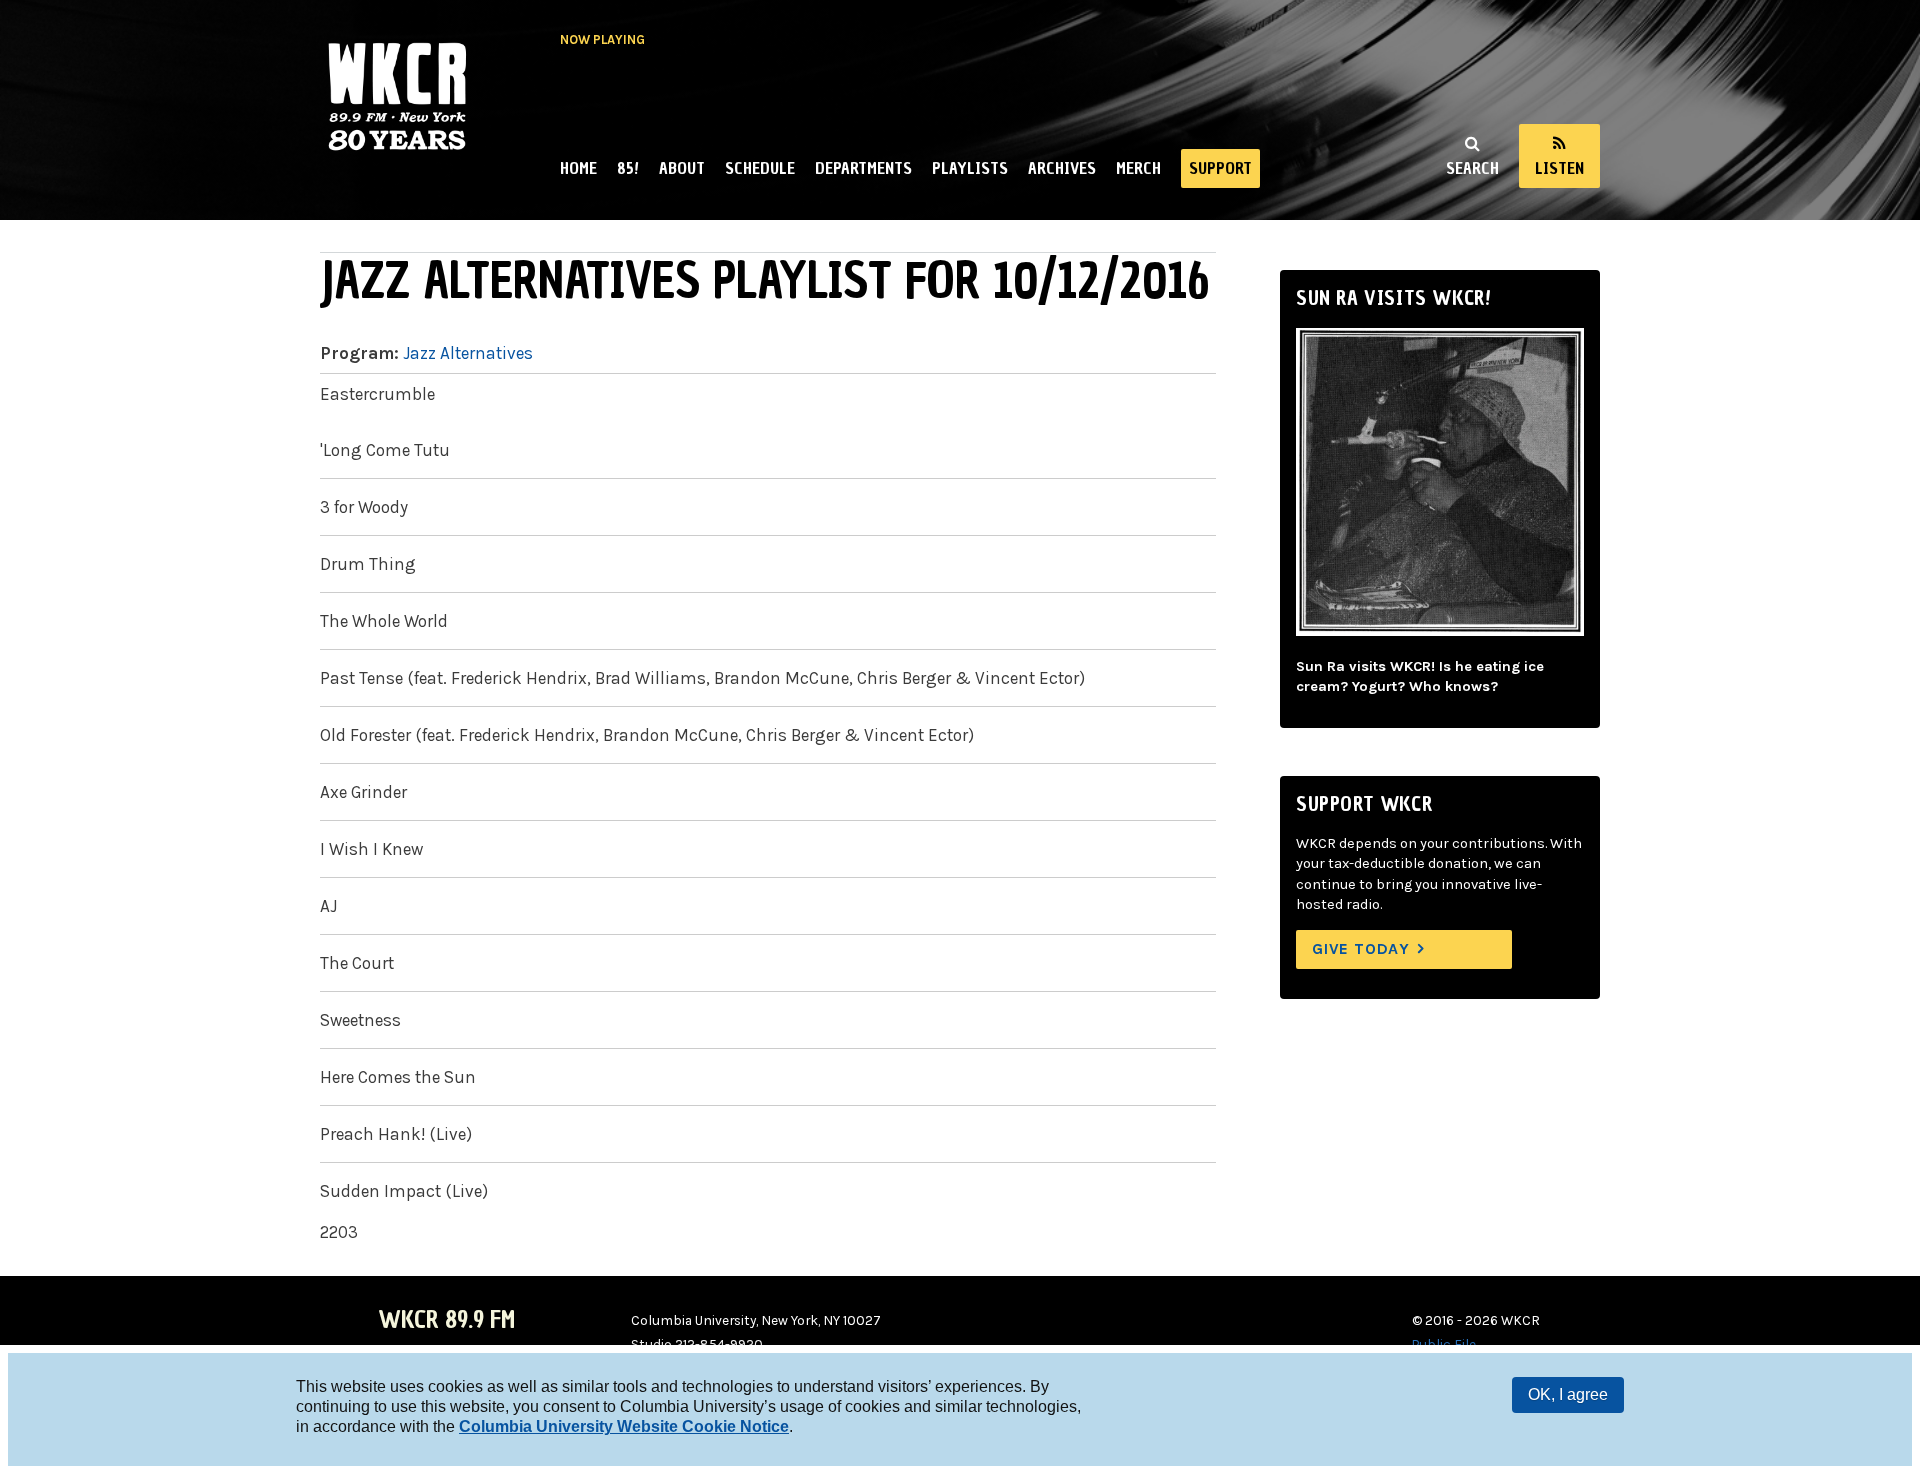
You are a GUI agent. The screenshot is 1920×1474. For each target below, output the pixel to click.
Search (1472, 168)
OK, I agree (1568, 1394)
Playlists (970, 168)
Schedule (760, 168)
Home (578, 168)
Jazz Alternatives (468, 353)
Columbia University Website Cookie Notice (624, 1426)
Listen (1559, 168)
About (682, 168)
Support (1220, 168)
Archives (1062, 168)
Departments (863, 168)
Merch (1138, 168)
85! (628, 168)
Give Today (1361, 948)
